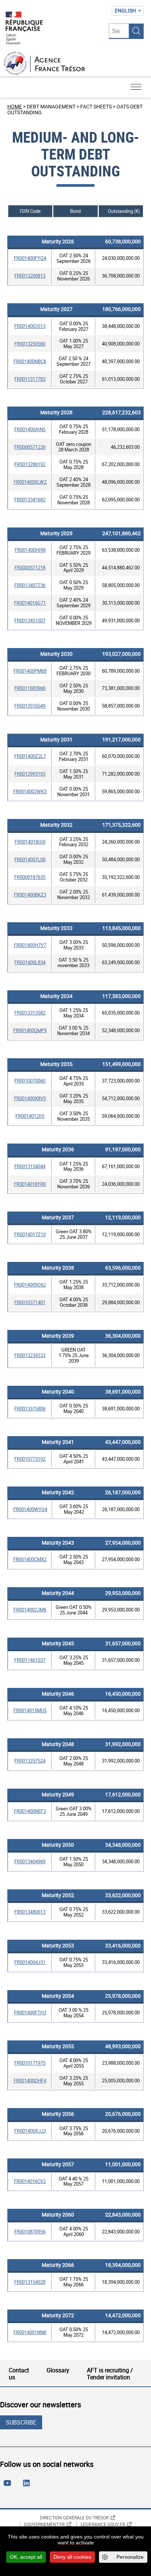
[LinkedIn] (28, 2486)
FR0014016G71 (30, 603)
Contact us (19, 2373)
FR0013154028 (30, 2282)
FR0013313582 (30, 1013)
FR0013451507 (30, 620)
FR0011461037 (30, 1660)
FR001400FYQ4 (30, 258)
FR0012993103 (30, 774)
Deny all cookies (72, 2557)
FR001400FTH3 (30, 2012)
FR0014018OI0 (30, 842)
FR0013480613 (30, 1912)
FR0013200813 (30, 276)
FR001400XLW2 (30, 482)
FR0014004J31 (30, 1962)
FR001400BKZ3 (30, 895)
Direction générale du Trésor (74, 2518)
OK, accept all (26, 2557)
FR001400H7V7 (30, 945)
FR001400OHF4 (30, 2081)
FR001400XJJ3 (30, 2131)
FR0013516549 (30, 706)
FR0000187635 (30, 877)
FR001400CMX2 (30, 1559)
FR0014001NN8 (30, 2332)
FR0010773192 (30, 1459)
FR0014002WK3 (30, 791)
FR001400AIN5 (30, 429)
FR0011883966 (30, 688)
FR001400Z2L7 (30, 756)
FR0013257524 (30, 1761)
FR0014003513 (30, 326)
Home (15, 106)
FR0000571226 (30, 447)
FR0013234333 (30, 1355)
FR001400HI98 (30, 550)
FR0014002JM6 (30, 1610)
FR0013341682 (30, 500)
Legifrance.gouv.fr (103, 2524)
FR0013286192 (30, 464)
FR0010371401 (30, 1302)
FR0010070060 (30, 1081)
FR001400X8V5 (30, 1098)
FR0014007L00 (30, 859)
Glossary (58, 2370)
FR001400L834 (30, 962)
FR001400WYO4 (30, 1509)
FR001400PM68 (30, 671)
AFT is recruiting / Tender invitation (110, 2373)
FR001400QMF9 (30, 1030)
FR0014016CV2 (30, 2181)
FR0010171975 (30, 2063)
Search (136, 31)
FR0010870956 (30, 2232)
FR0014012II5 (30, 1116)
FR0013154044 (30, 1166)
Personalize (130, 2557)
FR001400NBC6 (30, 361)
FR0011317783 (30, 379)
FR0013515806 (30, 1409)
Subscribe (21, 2422)
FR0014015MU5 (30, 1710)
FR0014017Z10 (30, 1234)
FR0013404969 (30, 1861)
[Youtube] (9, 2486)
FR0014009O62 (30, 1285)
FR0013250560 (30, 344)
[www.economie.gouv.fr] (24, 28)
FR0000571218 (30, 568)
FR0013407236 (30, 585)
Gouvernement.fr (44, 2524)
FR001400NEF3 (30, 1811)
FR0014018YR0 (30, 1184)
